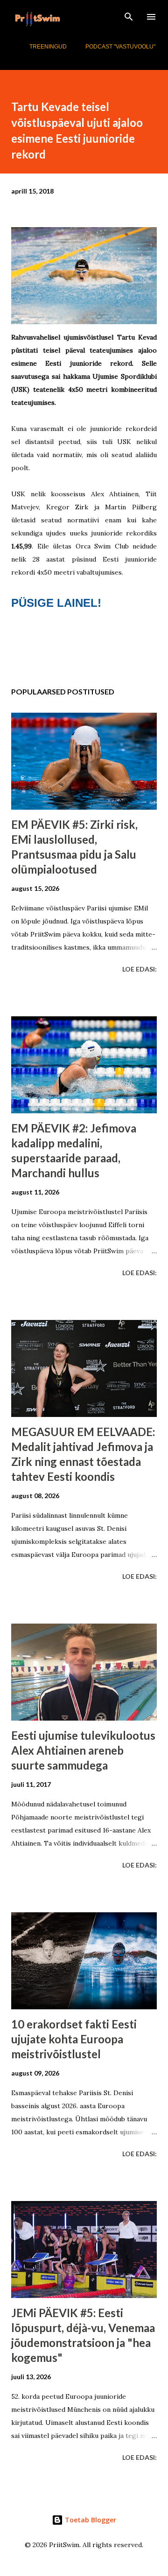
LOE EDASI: (140, 969)
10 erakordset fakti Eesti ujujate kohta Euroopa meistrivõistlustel (74, 2039)
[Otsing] (129, 17)
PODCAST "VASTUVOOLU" (120, 47)
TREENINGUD (48, 47)
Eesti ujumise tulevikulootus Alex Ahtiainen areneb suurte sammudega (83, 1750)
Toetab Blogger (90, 2520)
